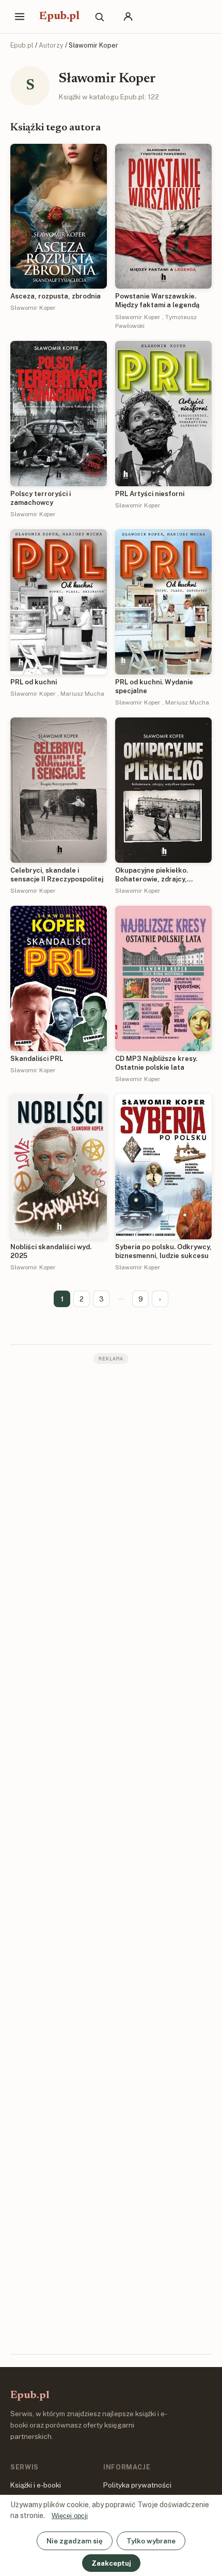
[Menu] (20, 17)
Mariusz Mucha (82, 694)
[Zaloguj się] (128, 17)
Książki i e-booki (36, 2485)
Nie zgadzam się (75, 2541)
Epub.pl (59, 17)
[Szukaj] (99, 17)
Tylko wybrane (151, 2541)
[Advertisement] (111, 1858)
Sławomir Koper (33, 308)
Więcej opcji (70, 2516)
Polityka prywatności (137, 2485)
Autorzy (51, 45)
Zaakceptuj (111, 2563)
